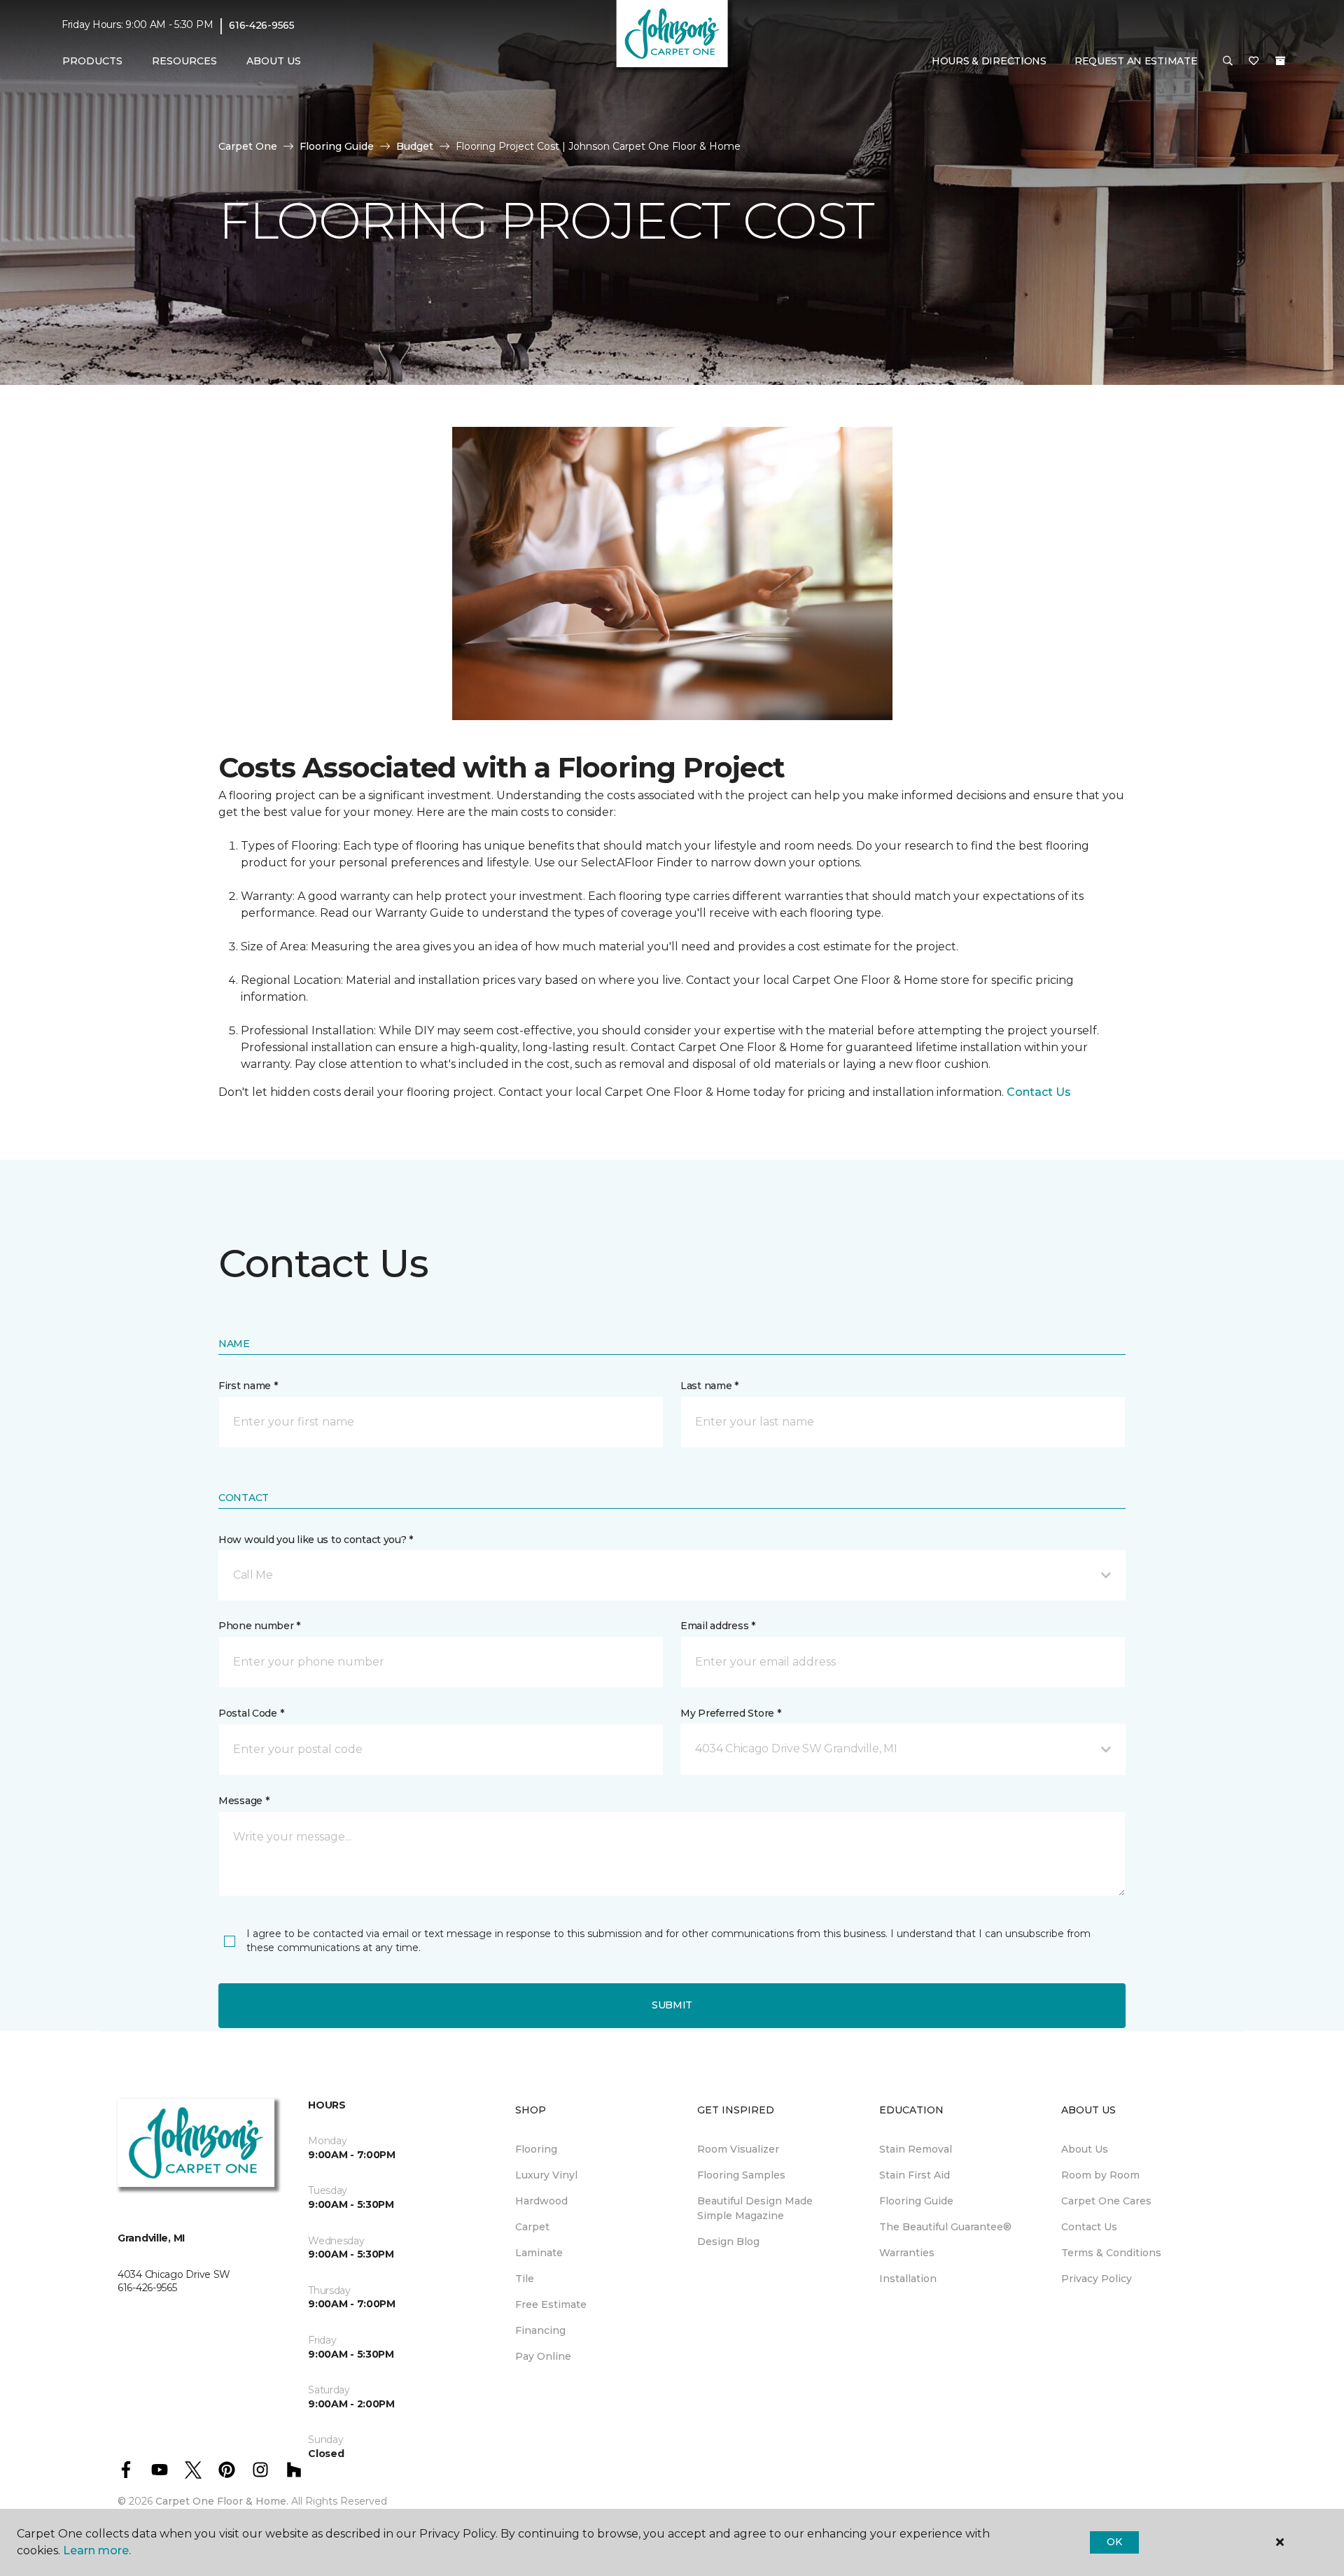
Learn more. (97, 2550)
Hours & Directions (989, 61)
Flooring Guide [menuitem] (916, 2201)
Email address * (718, 1626)
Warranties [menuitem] (907, 2253)
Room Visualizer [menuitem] (738, 2149)
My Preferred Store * (730, 1713)
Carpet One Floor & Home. (222, 2501)
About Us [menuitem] (1085, 2149)
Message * (244, 1801)
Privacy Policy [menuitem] (1097, 2279)
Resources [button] (184, 61)
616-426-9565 (262, 25)
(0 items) (1280, 61)
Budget (415, 146)
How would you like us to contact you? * (316, 1540)
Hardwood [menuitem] (541, 2201)
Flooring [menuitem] (536, 2149)
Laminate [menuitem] (539, 2253)
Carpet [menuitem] (532, 2227)
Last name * (709, 1386)
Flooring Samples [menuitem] (741, 2175)
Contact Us (1039, 1092)
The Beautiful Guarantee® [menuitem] (945, 2227)
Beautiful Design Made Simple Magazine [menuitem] (755, 2208)
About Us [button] (274, 61)
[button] (1228, 62)
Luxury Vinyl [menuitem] (546, 2175)
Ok (1114, 2542)
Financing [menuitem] (540, 2330)
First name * (248, 1386)
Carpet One (248, 146)
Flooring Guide (337, 146)
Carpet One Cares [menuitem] (1106, 2201)
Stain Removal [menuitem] (916, 2149)
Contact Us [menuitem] (1089, 2227)
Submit (672, 2005)
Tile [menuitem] (525, 2279)
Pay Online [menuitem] (543, 2356)
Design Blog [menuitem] (728, 2241)
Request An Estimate (1136, 61)
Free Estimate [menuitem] (551, 2304)
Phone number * (259, 1626)
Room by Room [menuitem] (1100, 2175)
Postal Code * (251, 1713)
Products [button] (92, 61)
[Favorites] (1254, 62)
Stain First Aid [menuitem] (915, 2175)
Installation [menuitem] (908, 2279)
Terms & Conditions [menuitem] (1111, 2253)
